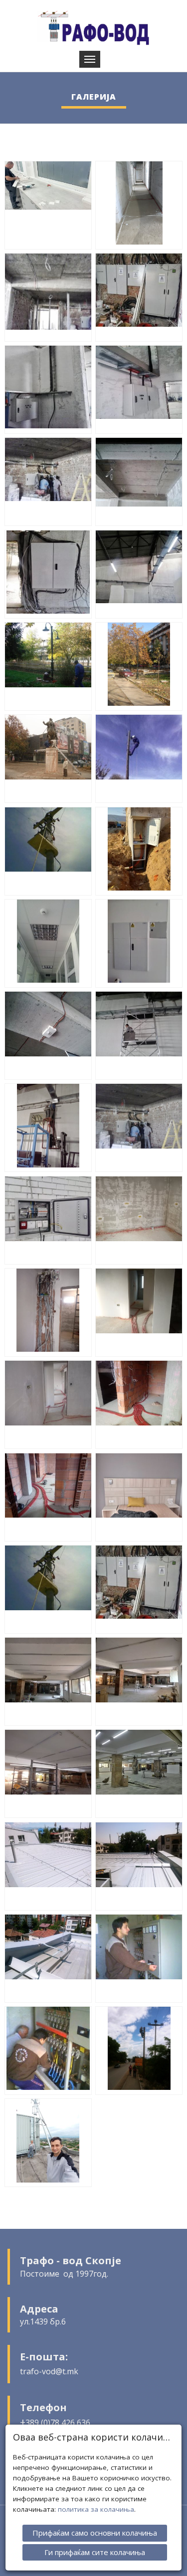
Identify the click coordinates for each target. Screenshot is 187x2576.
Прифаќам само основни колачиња (95, 2533)
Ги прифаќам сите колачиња (95, 2552)
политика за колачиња (96, 2509)
